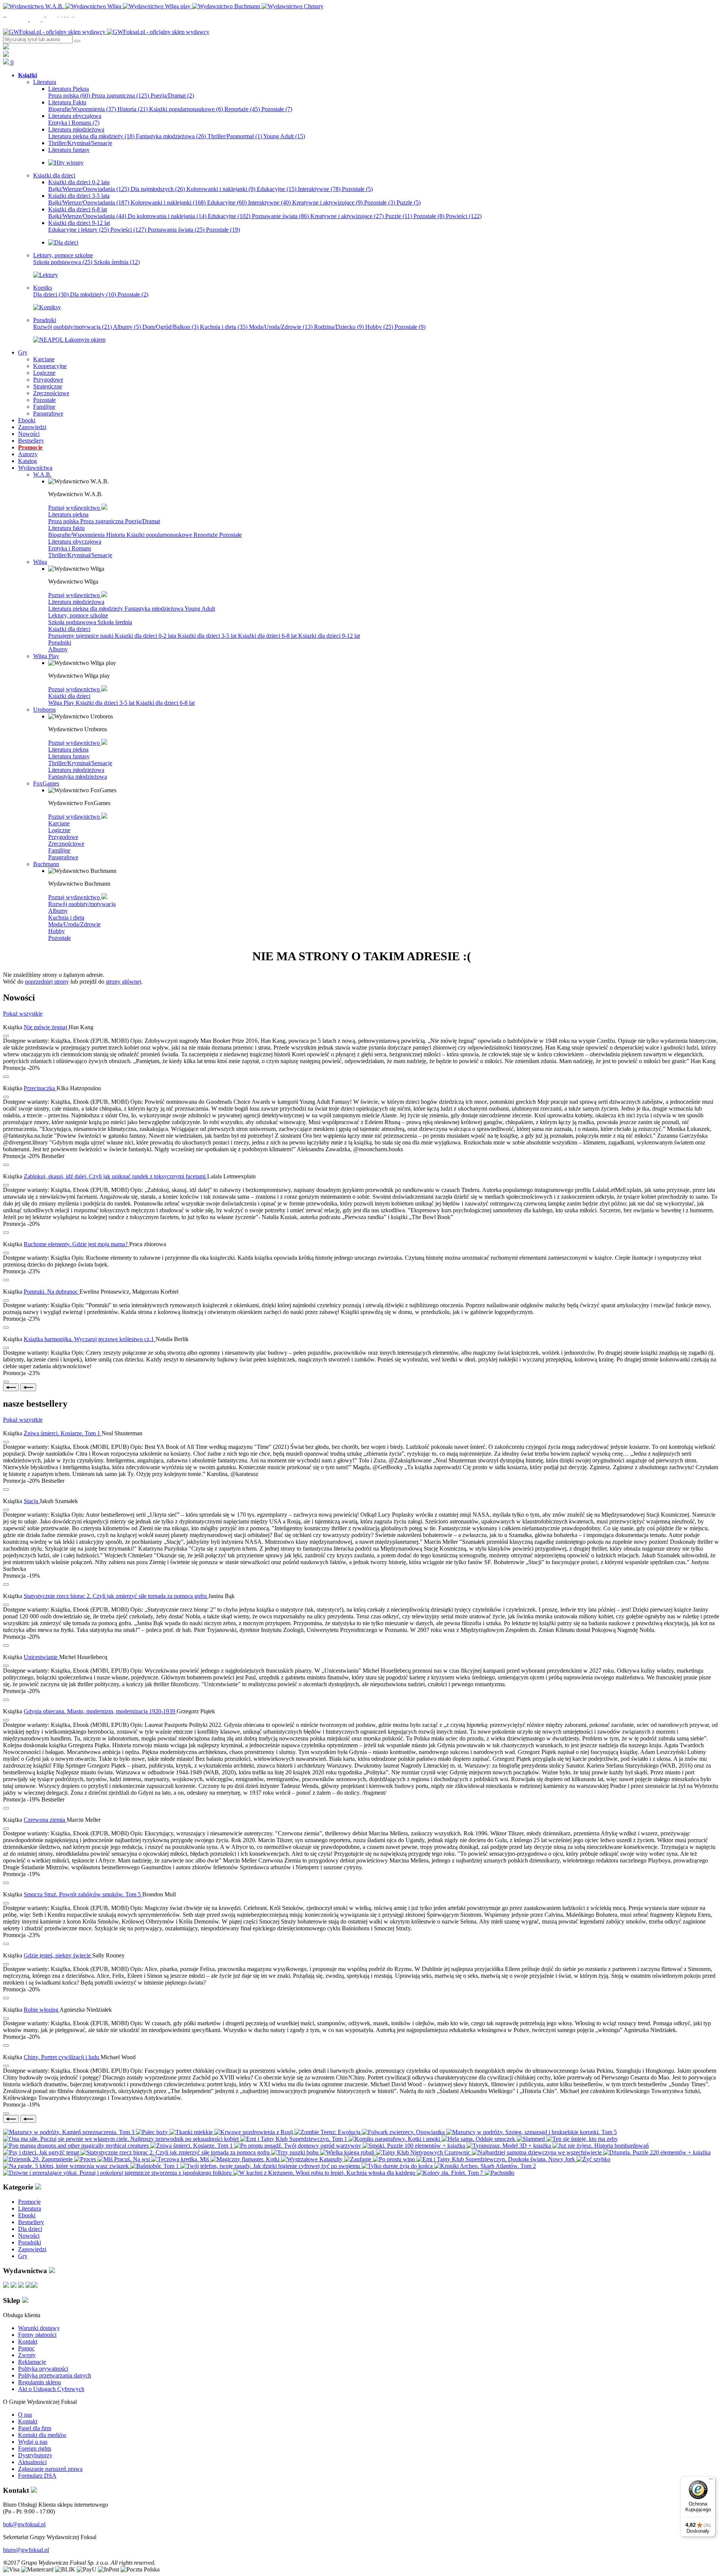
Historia (133, 109)
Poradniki (60, 642)
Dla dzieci (51, 294)
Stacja (32, 1501)
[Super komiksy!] (47, 307)
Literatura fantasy (69, 756)
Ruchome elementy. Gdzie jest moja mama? (76, 1244)
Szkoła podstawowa (63, 262)
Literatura (30, 2209)
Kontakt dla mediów (42, 2435)
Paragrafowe (63, 857)
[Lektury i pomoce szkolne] (46, 275)
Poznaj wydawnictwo (75, 508)
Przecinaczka (40, 1088)
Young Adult (284, 136)
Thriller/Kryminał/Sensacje (80, 555)
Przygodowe (63, 837)
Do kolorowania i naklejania (167, 216)
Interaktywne (319, 189)
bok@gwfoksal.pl (24, 2524)
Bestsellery (31, 2222)
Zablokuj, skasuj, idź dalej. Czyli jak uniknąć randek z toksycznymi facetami (115, 1176)
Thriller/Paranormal (235, 136)
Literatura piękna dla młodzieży (91, 136)
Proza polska (69, 95)
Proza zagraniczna (120, 95)
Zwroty (27, 2355)
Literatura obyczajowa (75, 542)
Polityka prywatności (43, 2369)
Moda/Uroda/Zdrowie (281, 327)
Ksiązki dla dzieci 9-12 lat (329, 636)
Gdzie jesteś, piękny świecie (58, 1955)
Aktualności (32, 2462)
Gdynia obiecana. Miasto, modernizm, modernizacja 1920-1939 (100, 1711)
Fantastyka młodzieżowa (171, 136)
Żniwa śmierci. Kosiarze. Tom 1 (63, 1433)
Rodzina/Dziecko (339, 327)
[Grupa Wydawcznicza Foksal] (106, 32)
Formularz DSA (37, 2476)
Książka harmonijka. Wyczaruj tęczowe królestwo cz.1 (90, 1339)
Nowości (29, 2236)
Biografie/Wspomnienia (82, 109)
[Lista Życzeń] (6, 55)
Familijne (59, 850)
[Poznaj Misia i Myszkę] (63, 242)
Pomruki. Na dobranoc (52, 1292)
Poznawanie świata (280, 216)
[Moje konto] (6, 47)
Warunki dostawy (39, 2328)
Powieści (464, 216)
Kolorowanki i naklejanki (221, 189)
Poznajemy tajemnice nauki (82, 636)
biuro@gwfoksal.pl (26, 2550)
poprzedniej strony (47, 982)
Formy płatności (37, 2335)
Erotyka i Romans (74, 123)
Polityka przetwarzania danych (55, 2375)
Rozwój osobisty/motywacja (72, 327)
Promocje (29, 2202)
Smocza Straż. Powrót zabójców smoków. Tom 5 (83, 1894)
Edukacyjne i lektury (79, 230)
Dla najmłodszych (158, 189)
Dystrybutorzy (35, 2455)
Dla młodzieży (93, 294)
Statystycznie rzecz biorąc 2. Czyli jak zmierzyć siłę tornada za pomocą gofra (116, 1596)
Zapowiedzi (32, 2249)
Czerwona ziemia (45, 1820)
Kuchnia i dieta (224, 327)
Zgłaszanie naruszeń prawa (50, 2469)
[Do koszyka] (6, 1077)
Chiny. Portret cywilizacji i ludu (62, 2057)
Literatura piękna (68, 514)
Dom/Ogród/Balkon (170, 327)
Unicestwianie (41, 1657)
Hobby (379, 327)
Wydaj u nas (33, 2442)
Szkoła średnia (117, 262)
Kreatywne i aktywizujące (327, 202)
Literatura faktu (66, 528)
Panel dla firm (35, 2428)
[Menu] (711, 2481)
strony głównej (124, 982)
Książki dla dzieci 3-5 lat (208, 636)
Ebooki (27, 2215)
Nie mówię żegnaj (46, 1027)
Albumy (127, 327)
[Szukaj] (77, 41)
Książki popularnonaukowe (186, 109)
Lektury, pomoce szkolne (78, 615)
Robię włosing (42, 2010)
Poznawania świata (176, 230)
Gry (23, 2256)
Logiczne (59, 830)
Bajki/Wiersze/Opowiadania (89, 189)
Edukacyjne (277, 189)
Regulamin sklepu (40, 2382)
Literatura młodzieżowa (76, 602)
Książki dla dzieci (69, 629)
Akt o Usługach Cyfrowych (51, 2389)
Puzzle (409, 202)
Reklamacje (32, 2362)
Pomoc (26, 2348)
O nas (25, 2415)
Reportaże (242, 109)
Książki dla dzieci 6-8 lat (268, 636)
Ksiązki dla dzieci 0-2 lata (146, 636)
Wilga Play (62, 703)
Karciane (59, 823)
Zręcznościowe (66, 844)
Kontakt (28, 2341)
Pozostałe (277, 109)
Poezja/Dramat (172, 95)
